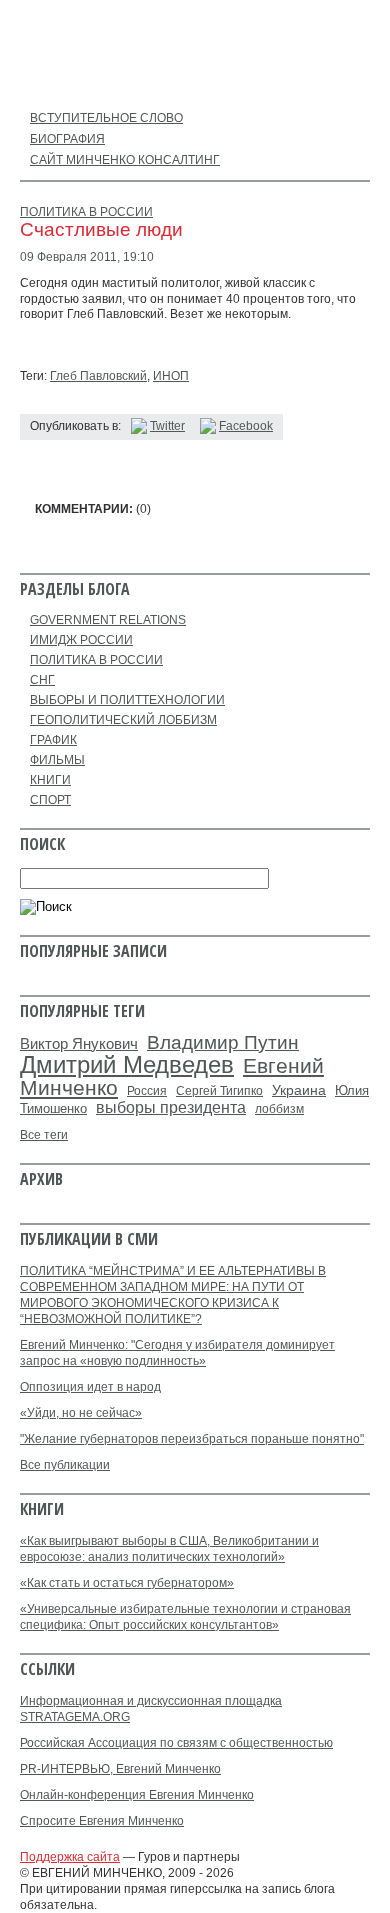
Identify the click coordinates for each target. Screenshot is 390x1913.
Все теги (44, 1135)
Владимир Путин (223, 1042)
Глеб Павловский (98, 376)
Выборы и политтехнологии (127, 700)
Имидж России (81, 640)
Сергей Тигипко (219, 1091)
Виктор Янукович (79, 1044)
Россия (147, 1091)
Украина (299, 1090)
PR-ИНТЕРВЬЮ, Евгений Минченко (120, 1769)
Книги (50, 780)
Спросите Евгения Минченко (102, 1821)
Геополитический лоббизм (123, 720)
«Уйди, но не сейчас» (81, 1413)
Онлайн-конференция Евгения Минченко (137, 1795)
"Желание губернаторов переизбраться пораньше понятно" (192, 1439)
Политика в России (86, 212)
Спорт (50, 800)
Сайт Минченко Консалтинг (125, 160)
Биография (67, 139)
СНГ (42, 680)
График (53, 740)
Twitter (167, 426)
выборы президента (171, 1107)
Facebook (246, 426)
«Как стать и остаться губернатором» (127, 1583)
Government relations (108, 620)
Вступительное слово (106, 118)
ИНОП (171, 376)
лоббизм (279, 1109)
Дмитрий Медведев (127, 1064)
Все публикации (65, 1465)
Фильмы (57, 760)
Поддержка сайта (70, 1857)
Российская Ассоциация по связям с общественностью (176, 1743)
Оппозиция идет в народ (90, 1387)
